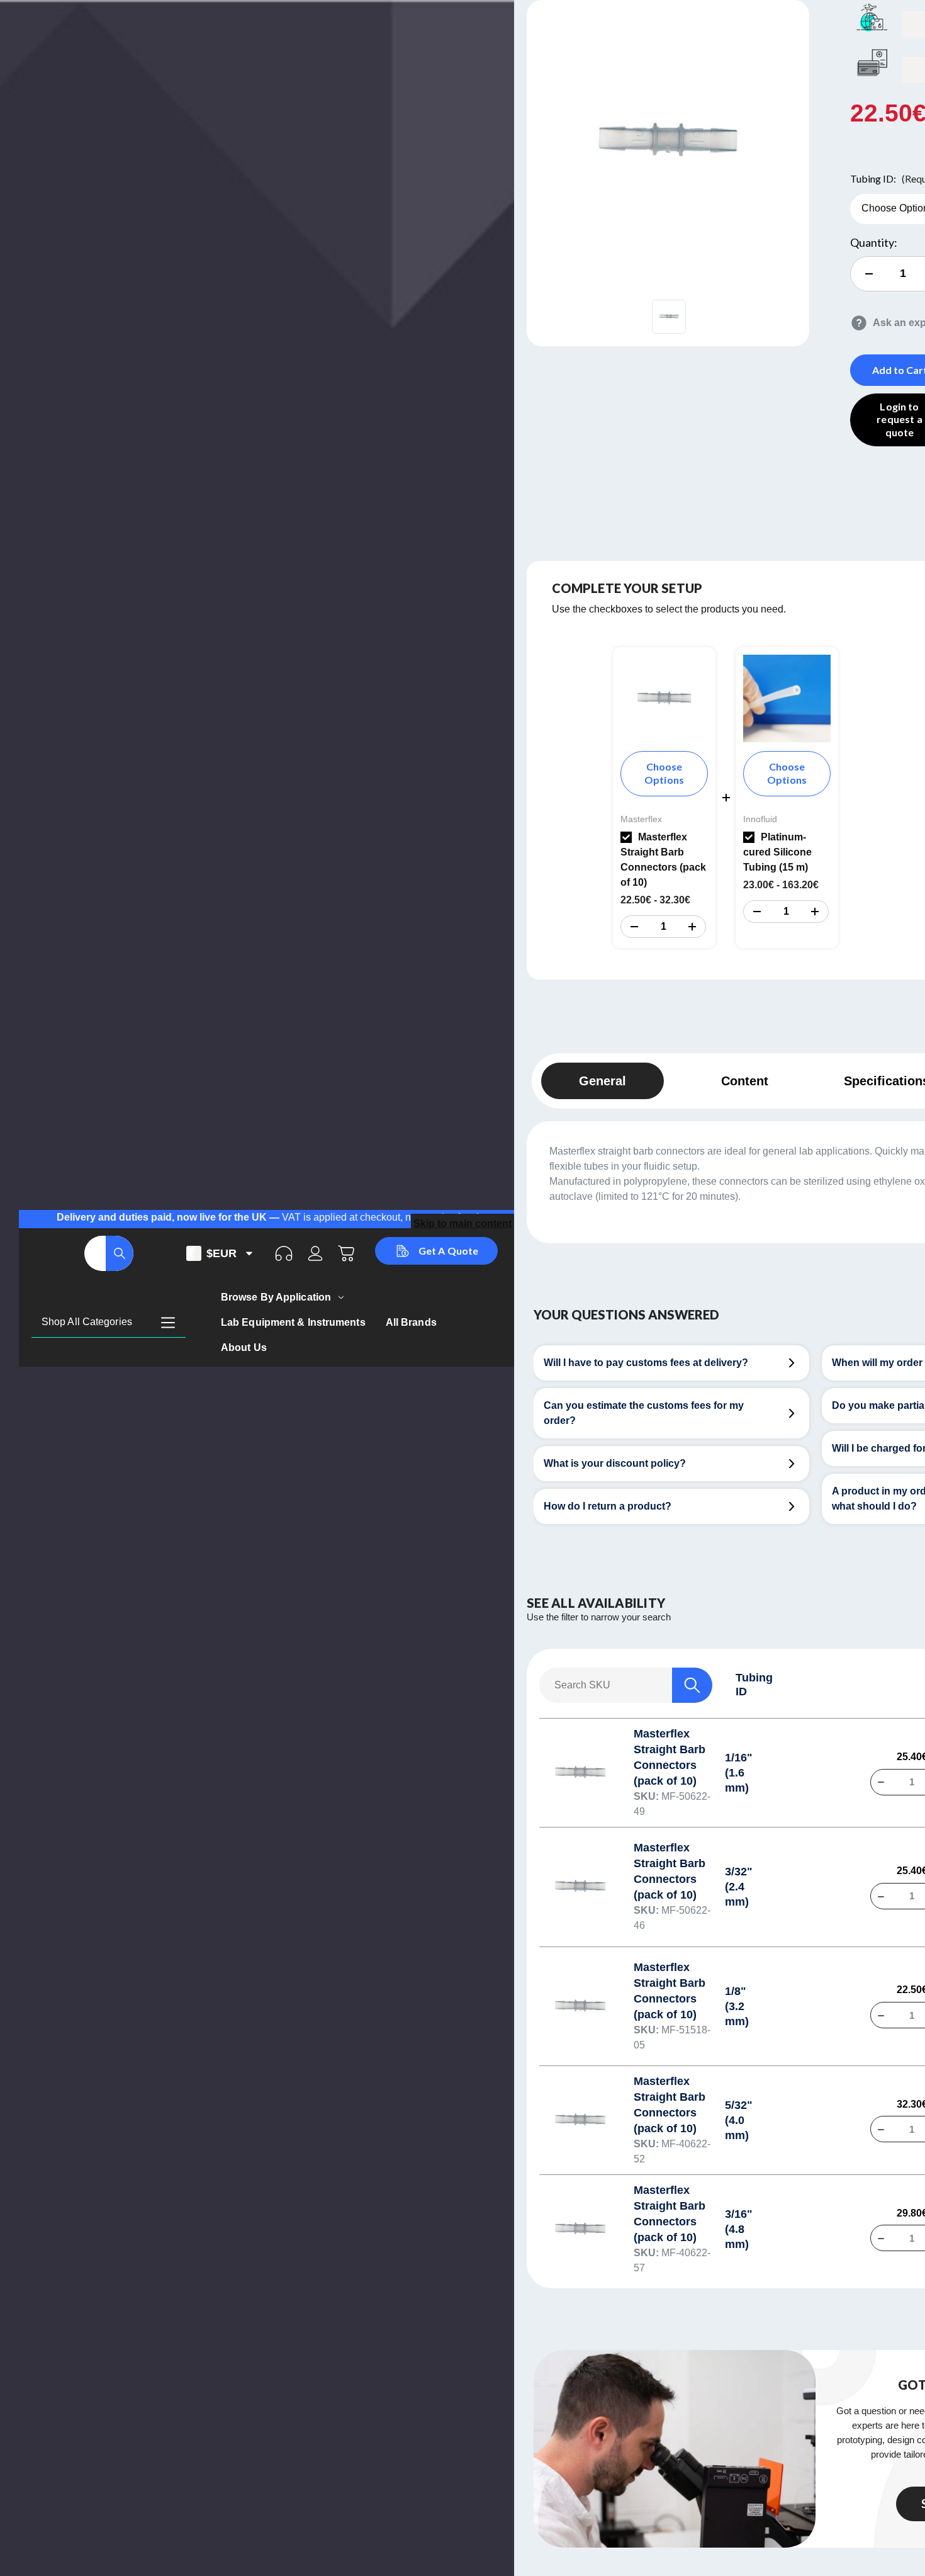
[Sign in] (315, 1253)
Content (745, 1081)
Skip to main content (462, 1223)
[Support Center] (284, 1253)
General (603, 1081)
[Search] (120, 1253)
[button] (634, 927)
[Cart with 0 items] (347, 1253)
